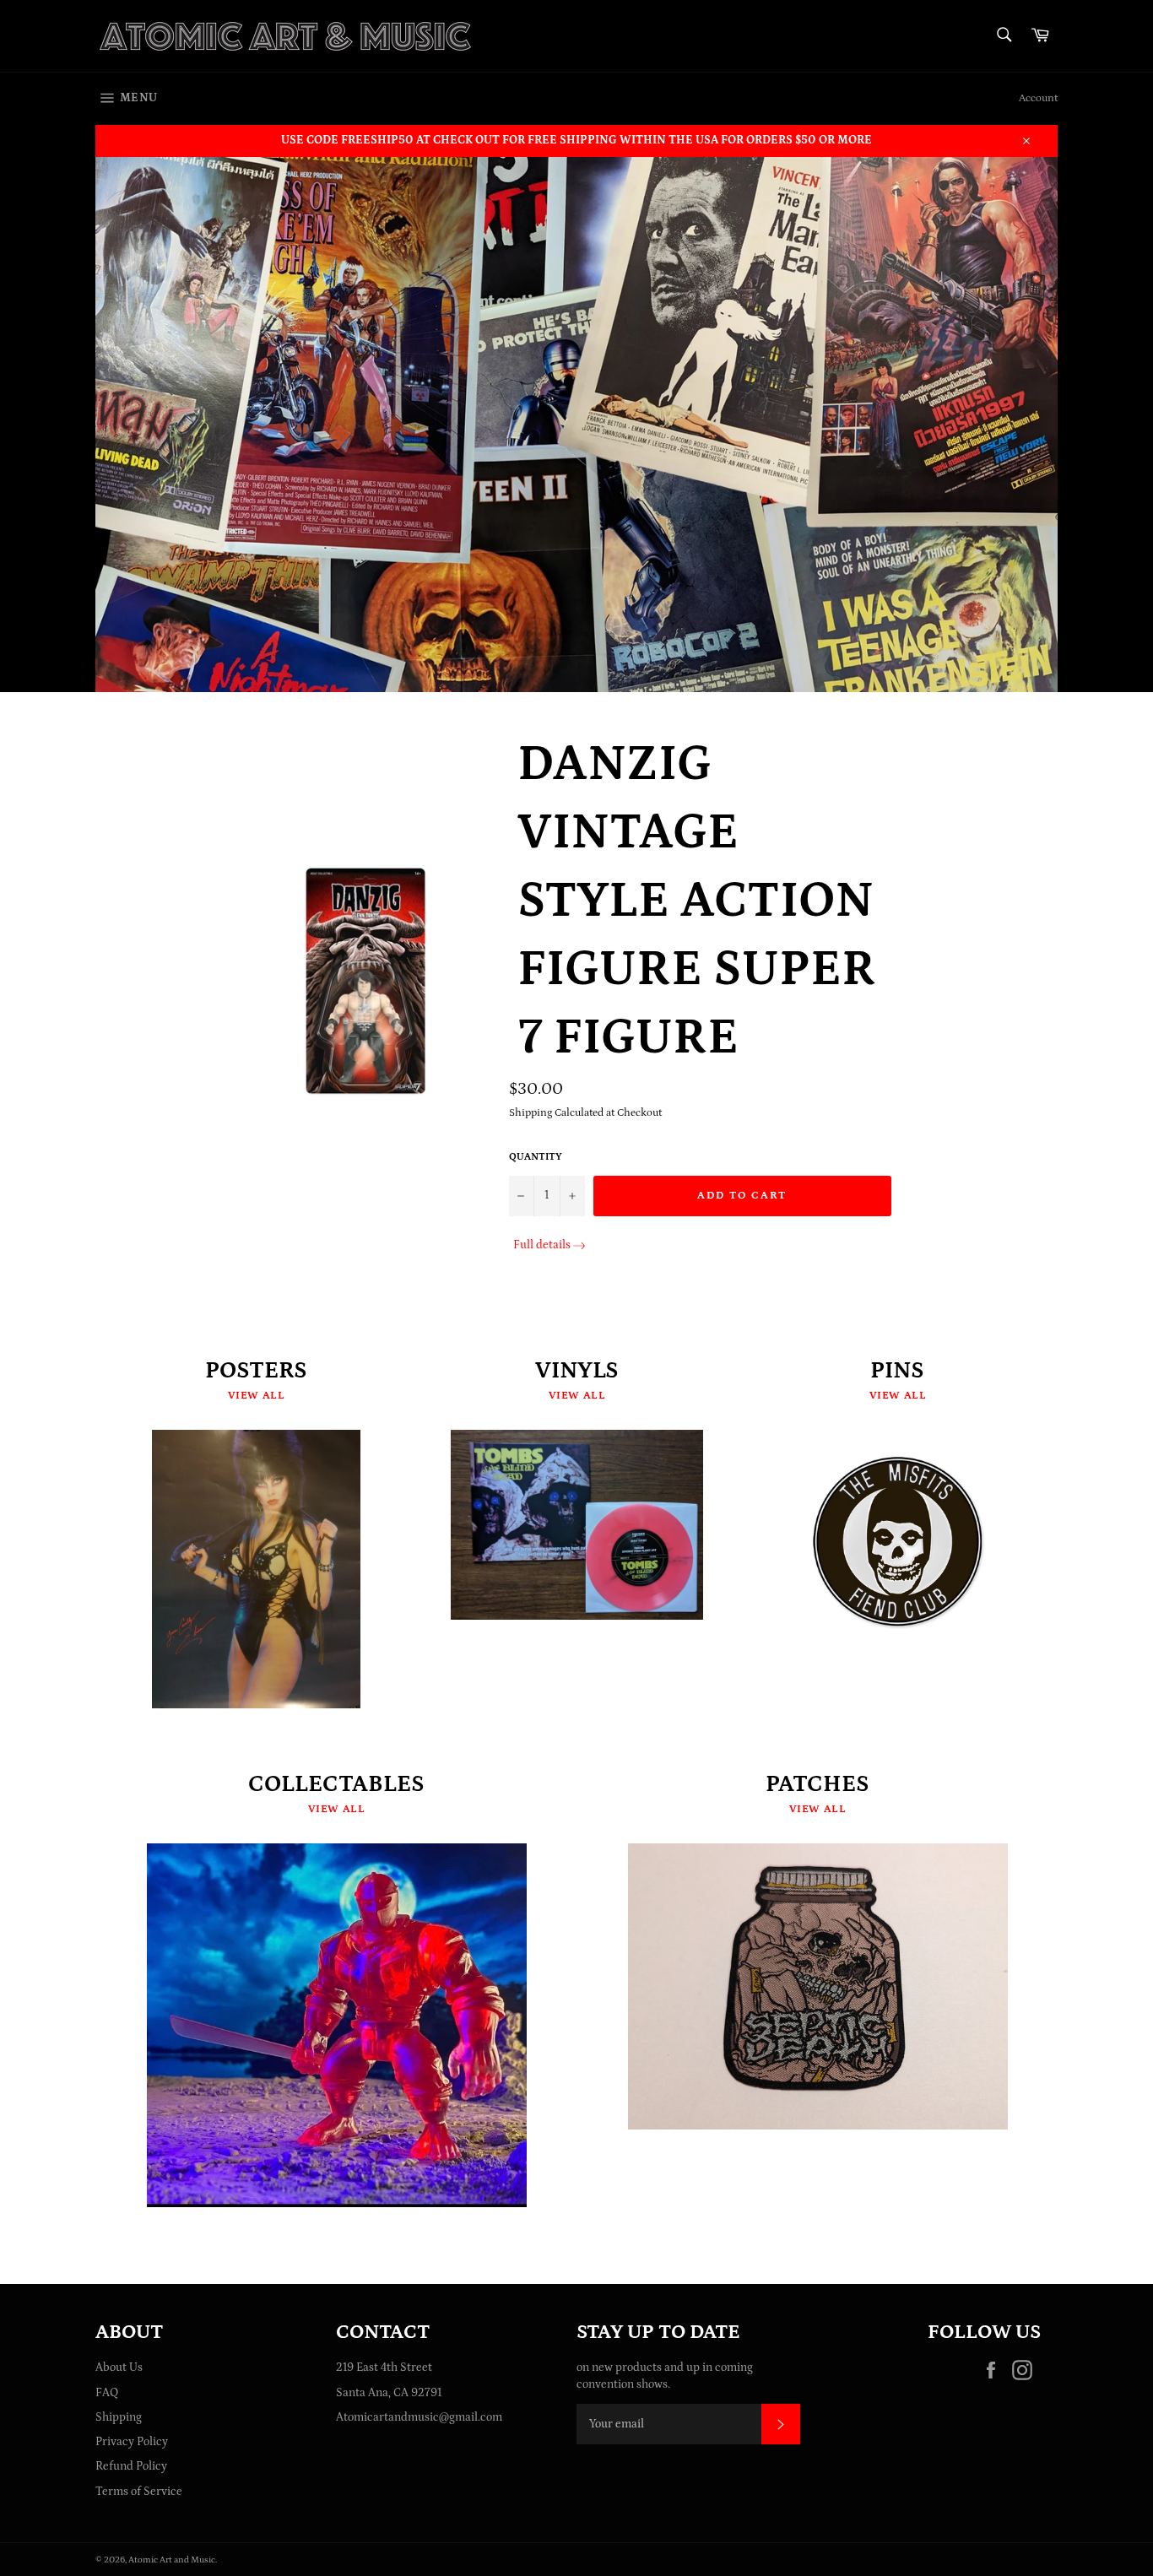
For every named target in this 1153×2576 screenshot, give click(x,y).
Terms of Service (139, 2492)
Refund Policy (131, 2466)
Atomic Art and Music (172, 2560)
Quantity (536, 1157)
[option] (576, 424)
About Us (119, 2368)
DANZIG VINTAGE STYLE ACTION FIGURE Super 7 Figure (697, 901)
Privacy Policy (132, 2442)
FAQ (107, 2393)
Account (1038, 98)
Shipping (119, 2417)
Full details (542, 1245)
